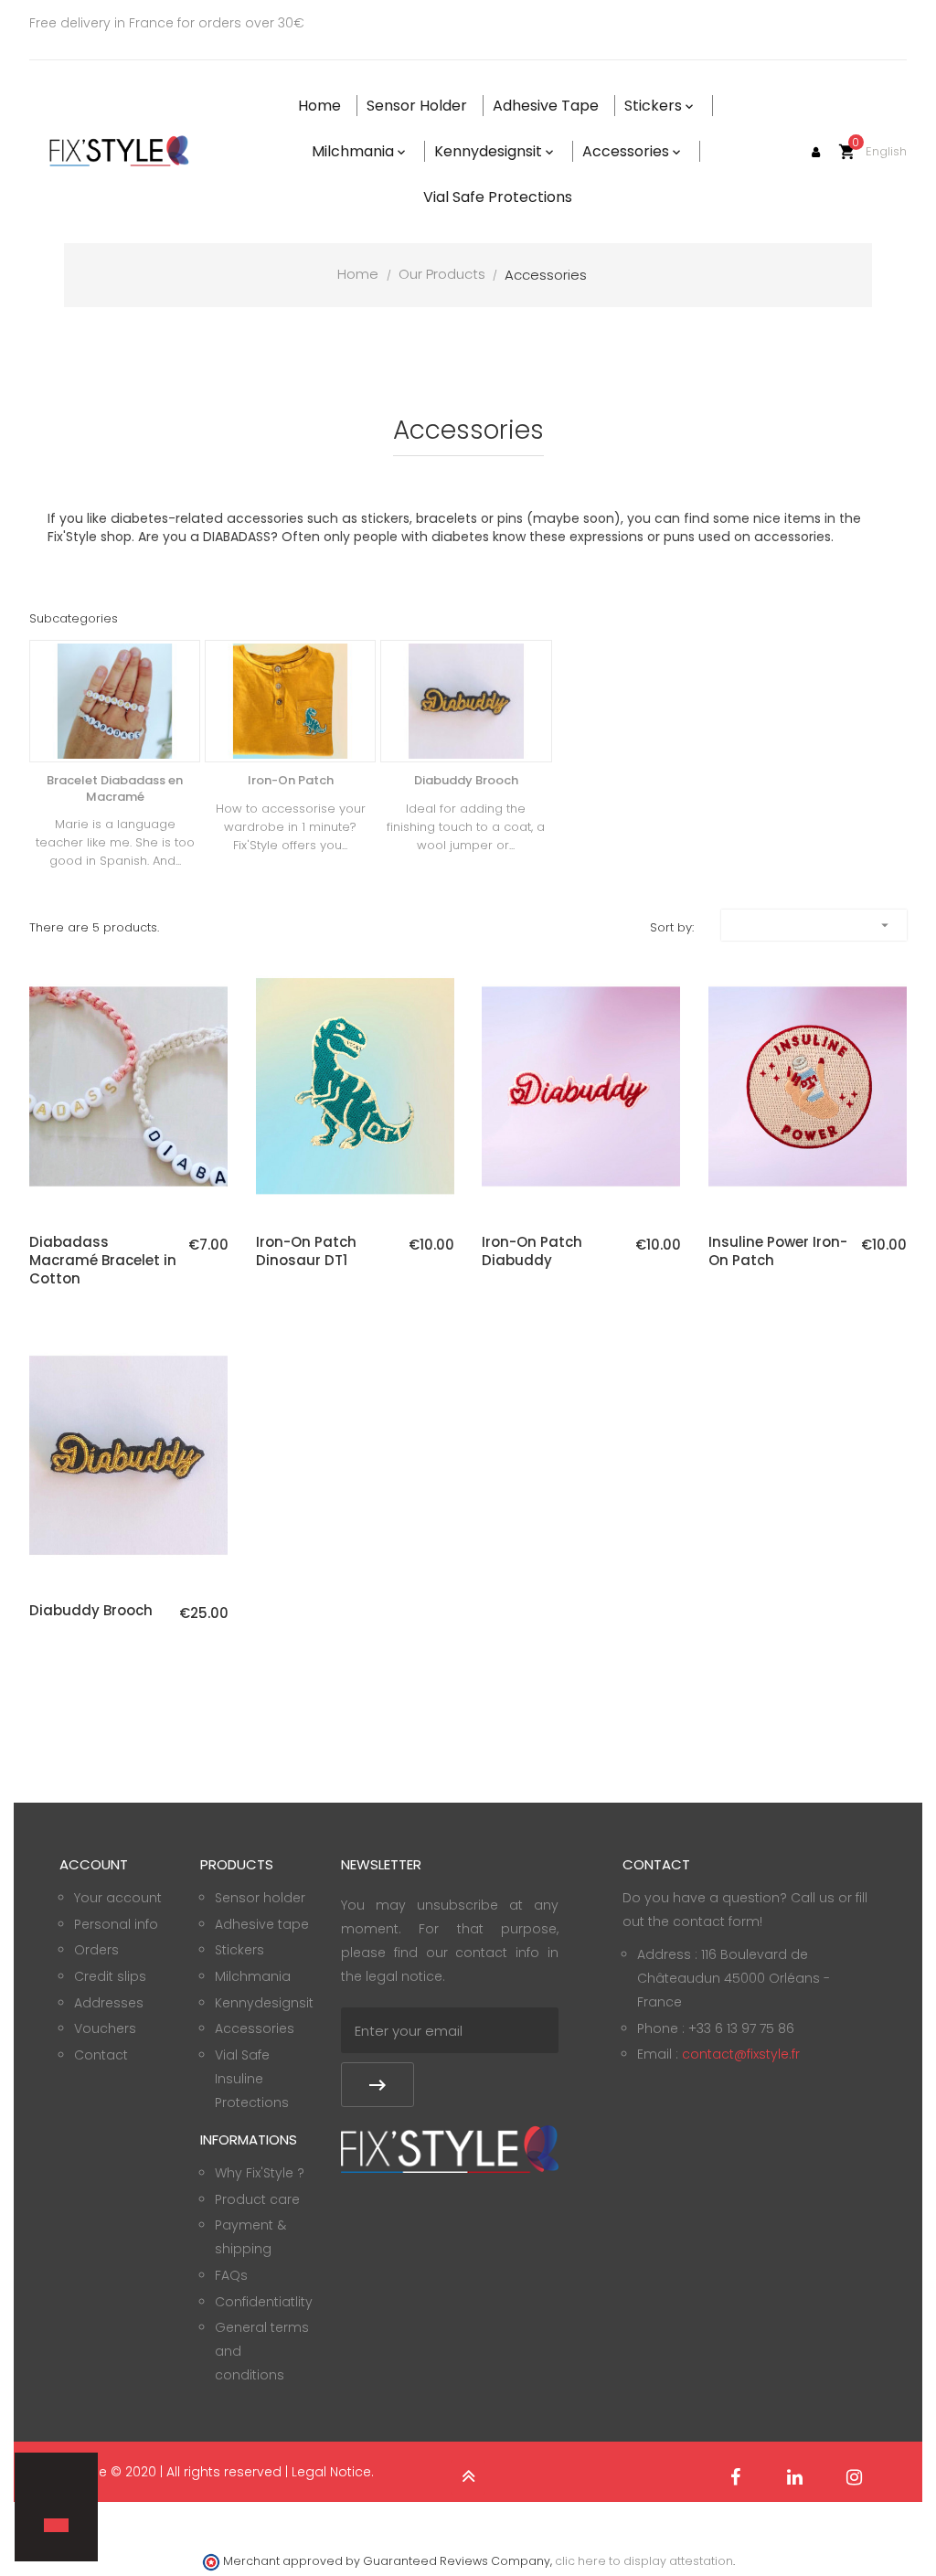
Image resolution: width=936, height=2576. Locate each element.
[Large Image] (450, 2148)
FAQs (231, 2275)
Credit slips (110, 1976)
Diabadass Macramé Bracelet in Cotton (103, 1261)
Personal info (116, 1924)
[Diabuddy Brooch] (466, 701)
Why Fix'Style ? (260, 2173)
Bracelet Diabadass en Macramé (115, 788)
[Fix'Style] (121, 151)
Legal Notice (331, 2472)
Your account (118, 1898)
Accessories (255, 2028)
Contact (101, 2055)
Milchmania (253, 1976)
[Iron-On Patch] (290, 701)
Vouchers (105, 2028)
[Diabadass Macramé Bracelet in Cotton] (128, 1086)
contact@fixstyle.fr (741, 2054)
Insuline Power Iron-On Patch (778, 1251)
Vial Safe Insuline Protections (252, 2079)
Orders (96, 1950)
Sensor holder (260, 1898)
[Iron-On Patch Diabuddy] (581, 1086)
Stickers (239, 1950)
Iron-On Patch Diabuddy (532, 1251)
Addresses (109, 2003)
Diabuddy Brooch (466, 780)
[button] (47, 2494)
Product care (257, 2199)
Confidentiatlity (264, 2302)
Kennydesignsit (264, 2003)
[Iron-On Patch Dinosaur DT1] (355, 1086)
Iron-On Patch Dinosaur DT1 (306, 1251)
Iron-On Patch (291, 780)
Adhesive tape (262, 1924)
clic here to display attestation (644, 2561)
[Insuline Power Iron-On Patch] (808, 1086)
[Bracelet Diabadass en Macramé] (115, 701)
